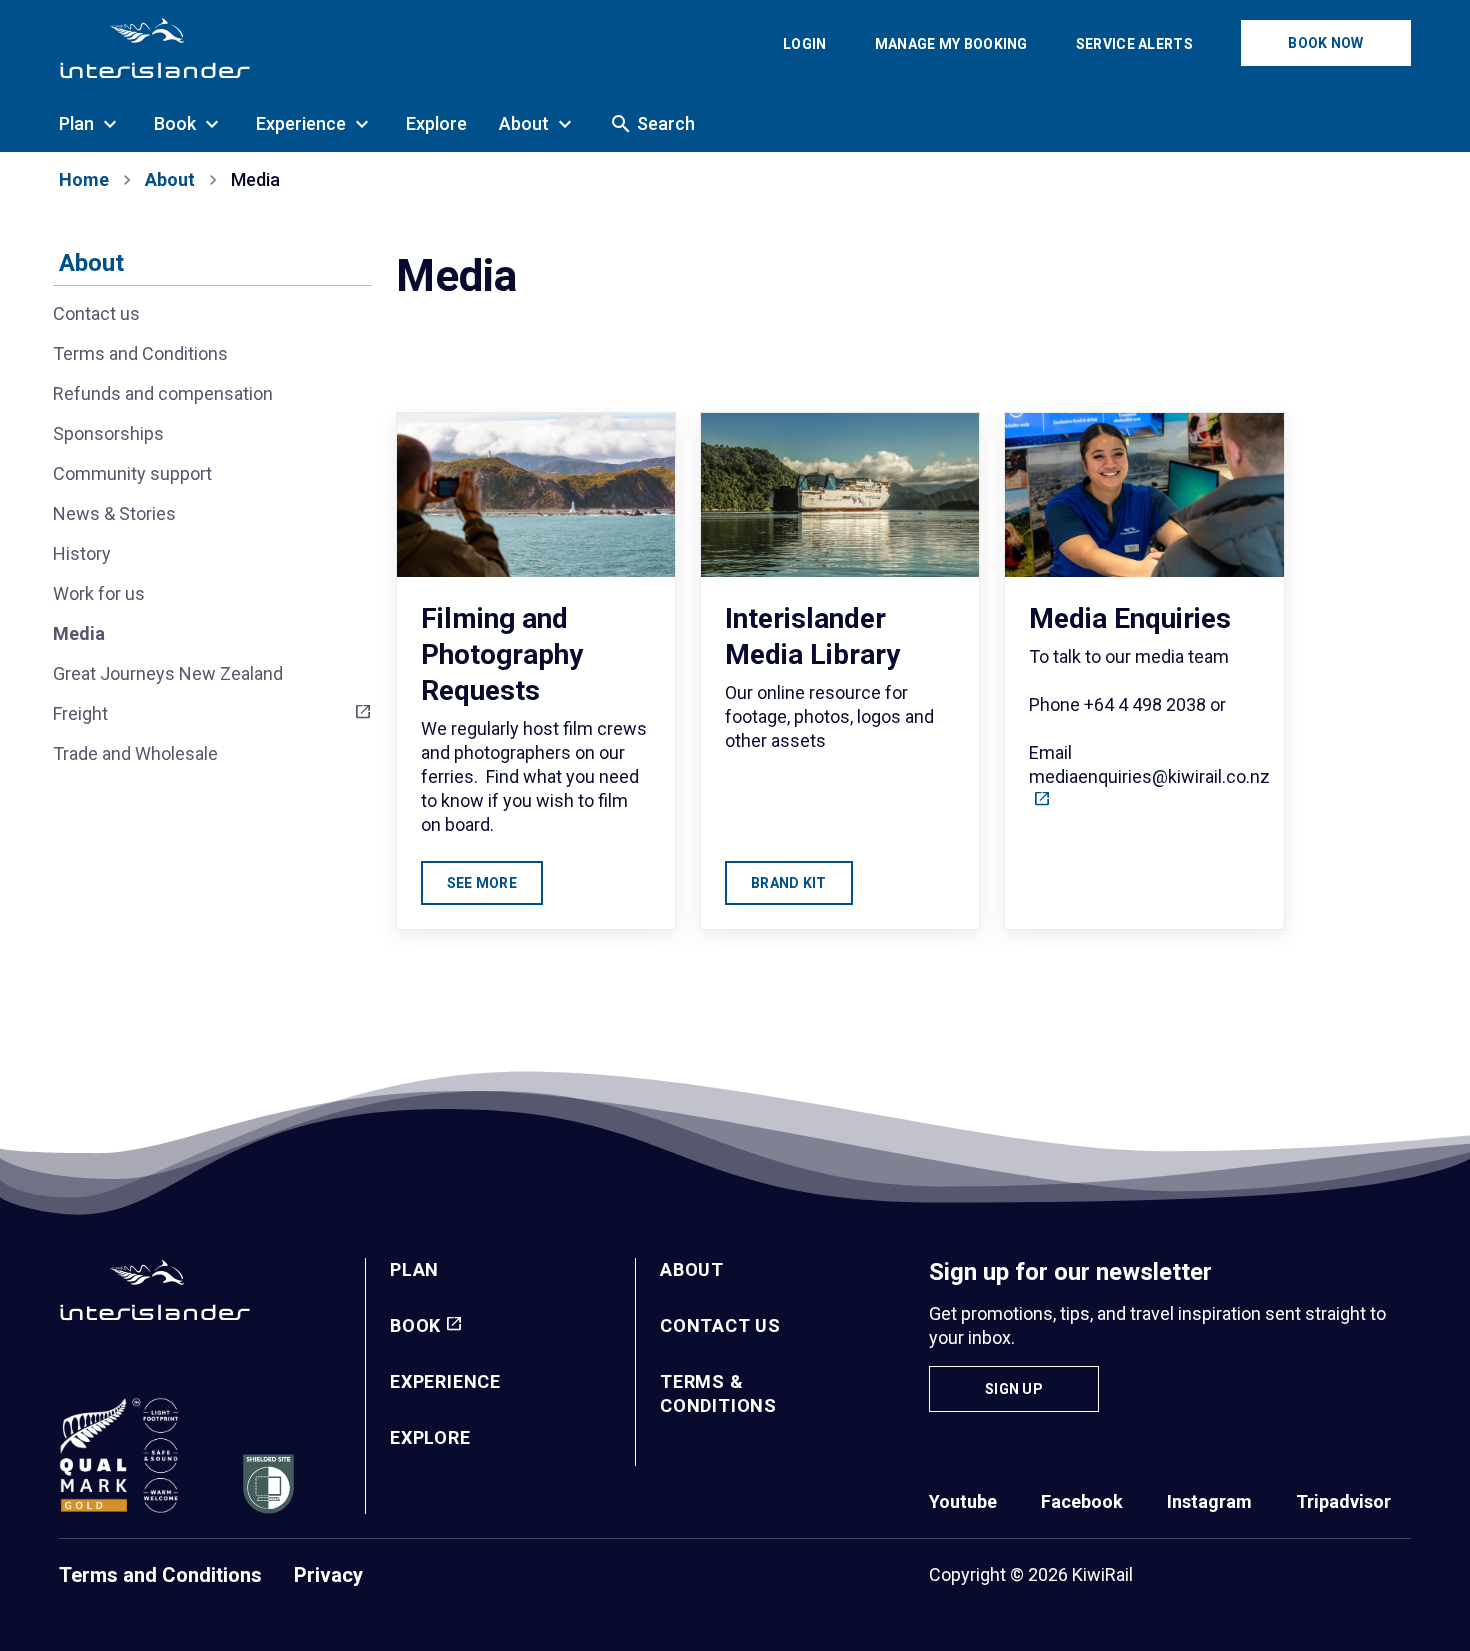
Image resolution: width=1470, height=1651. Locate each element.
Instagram (1209, 1501)
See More (482, 883)
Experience (445, 1381)
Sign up (1014, 1389)
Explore (430, 1437)
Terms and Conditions (160, 1575)
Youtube (963, 1501)
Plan (414, 1269)
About (91, 263)
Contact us (720, 1325)
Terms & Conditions (718, 1393)
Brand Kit (789, 883)
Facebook (1082, 1501)
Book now (1325, 43)
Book (415, 1325)
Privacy (328, 1575)
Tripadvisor (1343, 1501)
